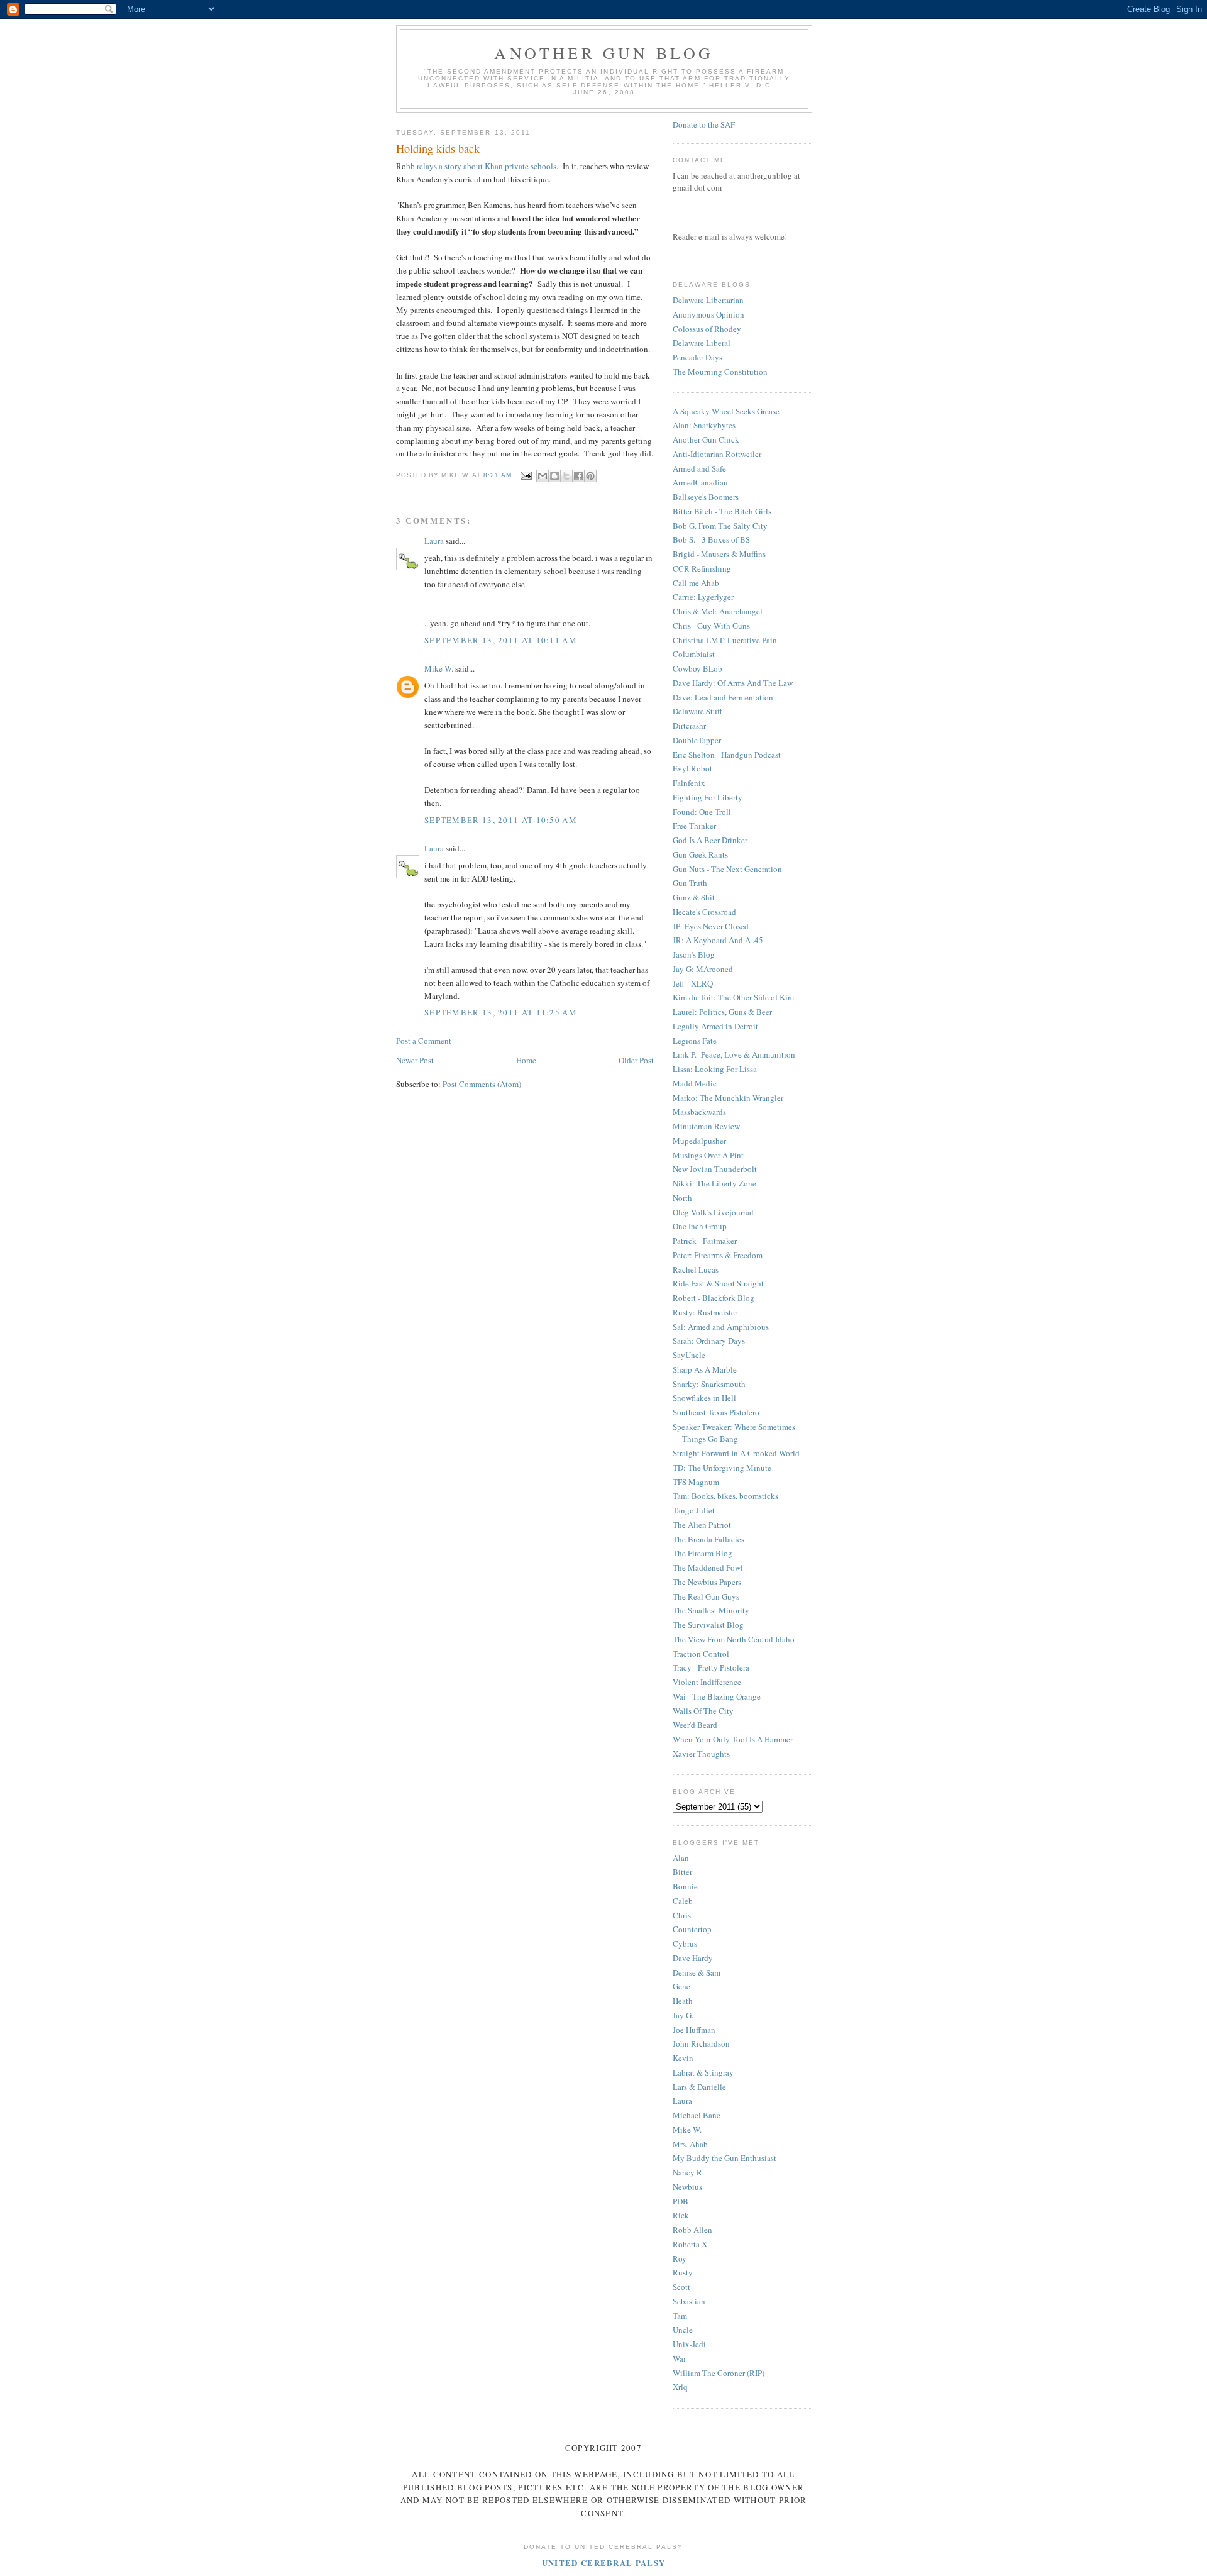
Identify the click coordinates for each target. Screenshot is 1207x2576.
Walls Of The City (703, 1711)
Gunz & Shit (694, 897)
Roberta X (690, 2244)
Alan (681, 1858)
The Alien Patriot (702, 1525)
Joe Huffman (694, 2030)
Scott (681, 2287)
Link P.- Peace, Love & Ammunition (734, 1054)
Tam (680, 2316)
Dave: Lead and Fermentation (723, 697)
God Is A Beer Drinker (710, 840)
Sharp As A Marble (705, 1369)
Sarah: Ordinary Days (709, 1341)
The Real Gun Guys (706, 1596)
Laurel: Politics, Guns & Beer (722, 1012)
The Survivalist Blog (708, 1625)
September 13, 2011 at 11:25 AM (501, 1012)
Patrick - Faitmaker (705, 1241)
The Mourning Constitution (720, 372)
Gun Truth (690, 883)
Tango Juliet (694, 1510)
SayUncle (689, 1355)
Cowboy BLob (697, 668)
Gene (681, 1986)
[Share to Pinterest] (590, 476)
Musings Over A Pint (708, 1155)
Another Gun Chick (706, 439)
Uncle (683, 2330)
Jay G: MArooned (703, 969)
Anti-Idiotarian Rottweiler (717, 454)
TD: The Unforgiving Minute (722, 1468)
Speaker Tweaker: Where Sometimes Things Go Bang (734, 1433)
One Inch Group (700, 1226)
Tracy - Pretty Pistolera (711, 1667)
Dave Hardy (693, 1958)
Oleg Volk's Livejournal (713, 1212)
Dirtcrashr (689, 726)
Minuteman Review (706, 1126)
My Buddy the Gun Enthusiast (725, 2158)
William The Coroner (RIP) (719, 2373)
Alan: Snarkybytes (704, 425)
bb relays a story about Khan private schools (481, 166)
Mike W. (439, 668)
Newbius (687, 2187)
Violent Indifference (707, 1682)
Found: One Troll (702, 812)
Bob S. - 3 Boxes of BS (711, 539)
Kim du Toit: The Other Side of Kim (733, 997)
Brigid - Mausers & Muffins (719, 554)
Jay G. (683, 2015)
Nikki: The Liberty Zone (714, 1183)
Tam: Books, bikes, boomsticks (725, 1496)
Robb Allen (692, 2230)
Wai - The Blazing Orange (717, 1696)
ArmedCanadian (700, 482)
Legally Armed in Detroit (715, 1026)
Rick (681, 2215)
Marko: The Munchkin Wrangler (728, 1098)
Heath (683, 2001)
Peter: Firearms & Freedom (718, 1255)
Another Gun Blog (604, 53)
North (682, 1198)
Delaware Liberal (702, 343)
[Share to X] (566, 476)
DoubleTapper (697, 740)
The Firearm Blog (703, 1553)
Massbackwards (699, 1112)
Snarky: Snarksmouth (709, 1384)
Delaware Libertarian (708, 300)
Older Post (636, 1060)
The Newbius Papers (707, 1582)
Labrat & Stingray (703, 2072)
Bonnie (685, 1886)
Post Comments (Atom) (482, 1084)
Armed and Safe (699, 468)
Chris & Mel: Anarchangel (718, 611)
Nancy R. (688, 2172)
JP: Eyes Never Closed (711, 926)
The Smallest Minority (711, 1610)
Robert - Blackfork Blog (714, 1298)
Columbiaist (694, 654)
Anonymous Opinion (708, 314)
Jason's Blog (694, 954)
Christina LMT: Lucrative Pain (725, 640)
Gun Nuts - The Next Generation (727, 869)
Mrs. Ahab (690, 2144)
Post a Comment (424, 1041)
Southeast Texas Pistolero (716, 1412)
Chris (682, 1915)
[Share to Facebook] (578, 476)
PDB (681, 2201)
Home (526, 1060)
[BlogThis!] (554, 476)
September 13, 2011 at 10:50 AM (501, 820)
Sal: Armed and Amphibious (721, 1327)
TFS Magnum (696, 1482)
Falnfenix (689, 783)
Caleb (683, 1901)
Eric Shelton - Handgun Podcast (727, 755)
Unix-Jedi (689, 2344)
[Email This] (543, 476)
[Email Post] (525, 475)
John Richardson (701, 2043)
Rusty (683, 2272)
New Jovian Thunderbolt (715, 1169)
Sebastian (689, 2301)
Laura (434, 541)
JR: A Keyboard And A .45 (718, 940)
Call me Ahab (696, 583)
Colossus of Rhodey (707, 329)
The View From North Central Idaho (734, 1639)
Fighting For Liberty (708, 797)
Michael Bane (697, 2115)
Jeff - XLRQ (693, 983)
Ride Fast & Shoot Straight (718, 1283)
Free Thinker (694, 826)
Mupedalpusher (699, 1141)
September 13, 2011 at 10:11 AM (501, 640)
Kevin (683, 2058)
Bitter (682, 1872)
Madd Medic (695, 1083)
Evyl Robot (692, 768)
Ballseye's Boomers (706, 497)
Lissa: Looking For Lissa (715, 1069)
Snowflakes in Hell (704, 1398)
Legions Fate (695, 1041)
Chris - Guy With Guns (711, 626)
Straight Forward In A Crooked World (736, 1453)
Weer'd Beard (695, 1725)
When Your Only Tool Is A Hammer (733, 1739)
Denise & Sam (697, 1972)
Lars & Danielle (699, 2087)
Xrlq (680, 2387)
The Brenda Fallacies (708, 1539)
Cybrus (685, 1943)
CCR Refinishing (702, 568)
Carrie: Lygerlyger (703, 597)
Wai (679, 2358)
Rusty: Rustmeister (705, 1312)
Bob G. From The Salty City (720, 526)
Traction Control (701, 1654)
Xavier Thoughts (701, 1754)
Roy (680, 2258)
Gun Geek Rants (700, 854)
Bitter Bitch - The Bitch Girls (722, 511)
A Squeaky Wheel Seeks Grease (726, 411)
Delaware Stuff (697, 711)
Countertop (692, 1929)
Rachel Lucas (696, 1269)
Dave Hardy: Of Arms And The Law (733, 683)
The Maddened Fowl (708, 1567)
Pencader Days (697, 357)
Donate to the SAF (704, 124)
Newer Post (415, 1060)
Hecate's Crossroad (704, 912)
